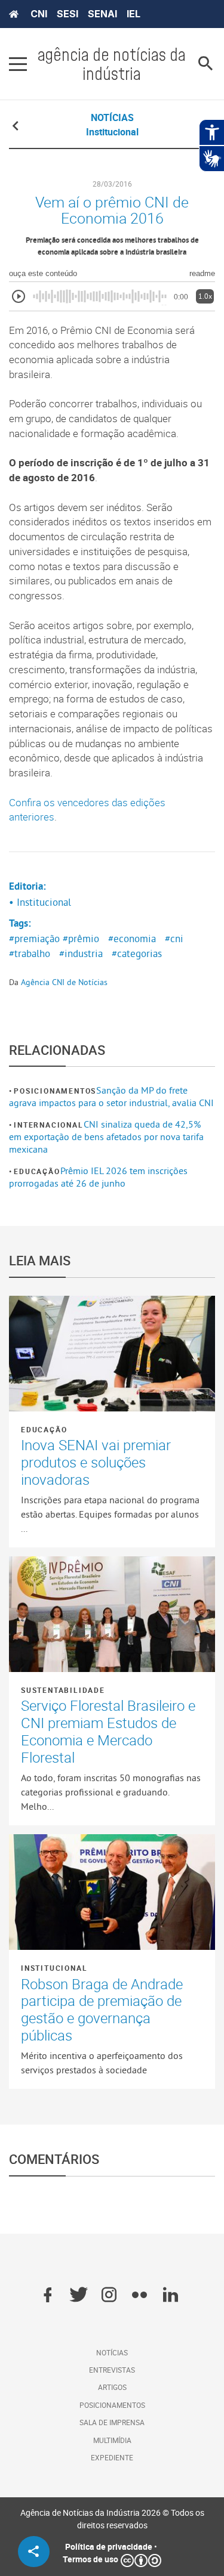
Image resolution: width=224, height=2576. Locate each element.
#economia (132, 939)
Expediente (112, 2457)
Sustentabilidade (63, 1690)
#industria (81, 953)
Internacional (48, 1125)
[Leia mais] (112, 1354)
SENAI (102, 14)
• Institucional (40, 902)
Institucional (54, 1968)
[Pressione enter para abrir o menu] (18, 64)
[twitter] (79, 2296)
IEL (134, 14)
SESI (67, 14)
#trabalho (30, 953)
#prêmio (81, 939)
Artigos (112, 2387)
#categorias (137, 953)
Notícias (112, 2352)
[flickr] (139, 2296)
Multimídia (112, 2440)
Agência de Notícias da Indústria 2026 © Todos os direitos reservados (112, 2519)
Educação (37, 1171)
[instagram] (109, 2296)
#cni (174, 939)
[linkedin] (171, 2296)
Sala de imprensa (112, 2422)
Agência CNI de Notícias (64, 982)
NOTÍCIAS (112, 117)
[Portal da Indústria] (14, 14)
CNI (39, 14)
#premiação (34, 939)
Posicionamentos (55, 1091)
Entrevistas (112, 2370)
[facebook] (47, 2296)
